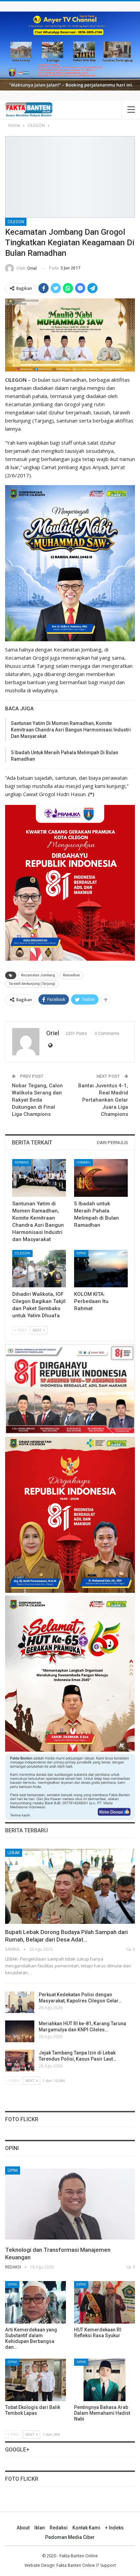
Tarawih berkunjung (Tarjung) (32, 984)
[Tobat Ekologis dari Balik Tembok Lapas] (36, 2380)
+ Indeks (114, 2528)
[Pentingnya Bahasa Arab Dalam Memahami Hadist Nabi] (104, 2380)
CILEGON (16, 222)
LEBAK (14, 1853)
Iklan (40, 2528)
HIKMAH (83, 1162)
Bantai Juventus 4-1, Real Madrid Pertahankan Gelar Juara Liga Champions (103, 1100)
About (23, 2528)
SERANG (22, 1162)
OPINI (81, 1253)
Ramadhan (72, 975)
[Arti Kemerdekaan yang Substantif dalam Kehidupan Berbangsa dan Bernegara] (36, 2302)
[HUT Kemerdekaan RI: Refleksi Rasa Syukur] (104, 2302)
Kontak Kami (86, 2528)
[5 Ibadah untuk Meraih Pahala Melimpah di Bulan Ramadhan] (101, 1178)
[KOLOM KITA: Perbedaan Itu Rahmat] (101, 1269)
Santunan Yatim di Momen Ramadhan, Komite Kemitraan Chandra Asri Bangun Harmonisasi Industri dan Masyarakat (71, 730)
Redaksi (59, 2528)
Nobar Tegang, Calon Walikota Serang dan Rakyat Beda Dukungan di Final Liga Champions (37, 1100)
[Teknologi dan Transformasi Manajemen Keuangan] (70, 2204)
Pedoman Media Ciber (70, 2537)
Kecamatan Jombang (38, 975)
